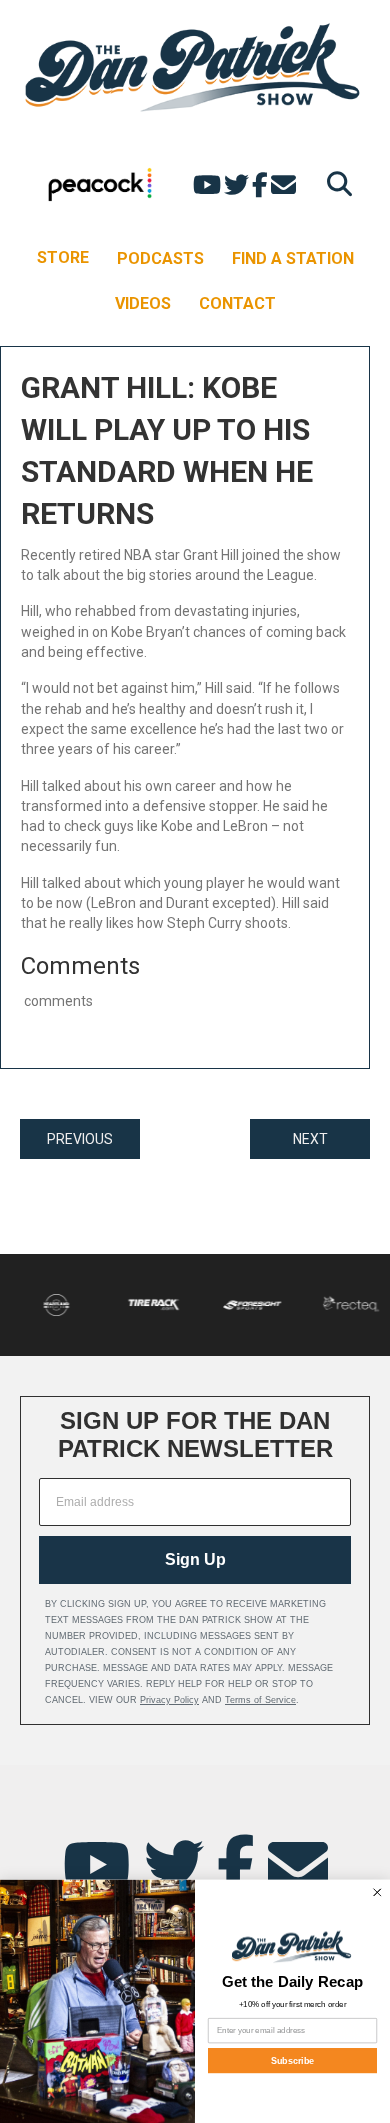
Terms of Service (260, 1700)
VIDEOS (143, 303)
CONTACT (237, 303)
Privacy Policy (169, 1700)
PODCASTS (160, 258)
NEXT (310, 1139)
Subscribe (293, 2060)
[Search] (334, 183)
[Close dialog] (378, 1892)
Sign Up (195, 1559)
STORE (63, 257)
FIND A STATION (293, 258)
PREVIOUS (80, 1139)
